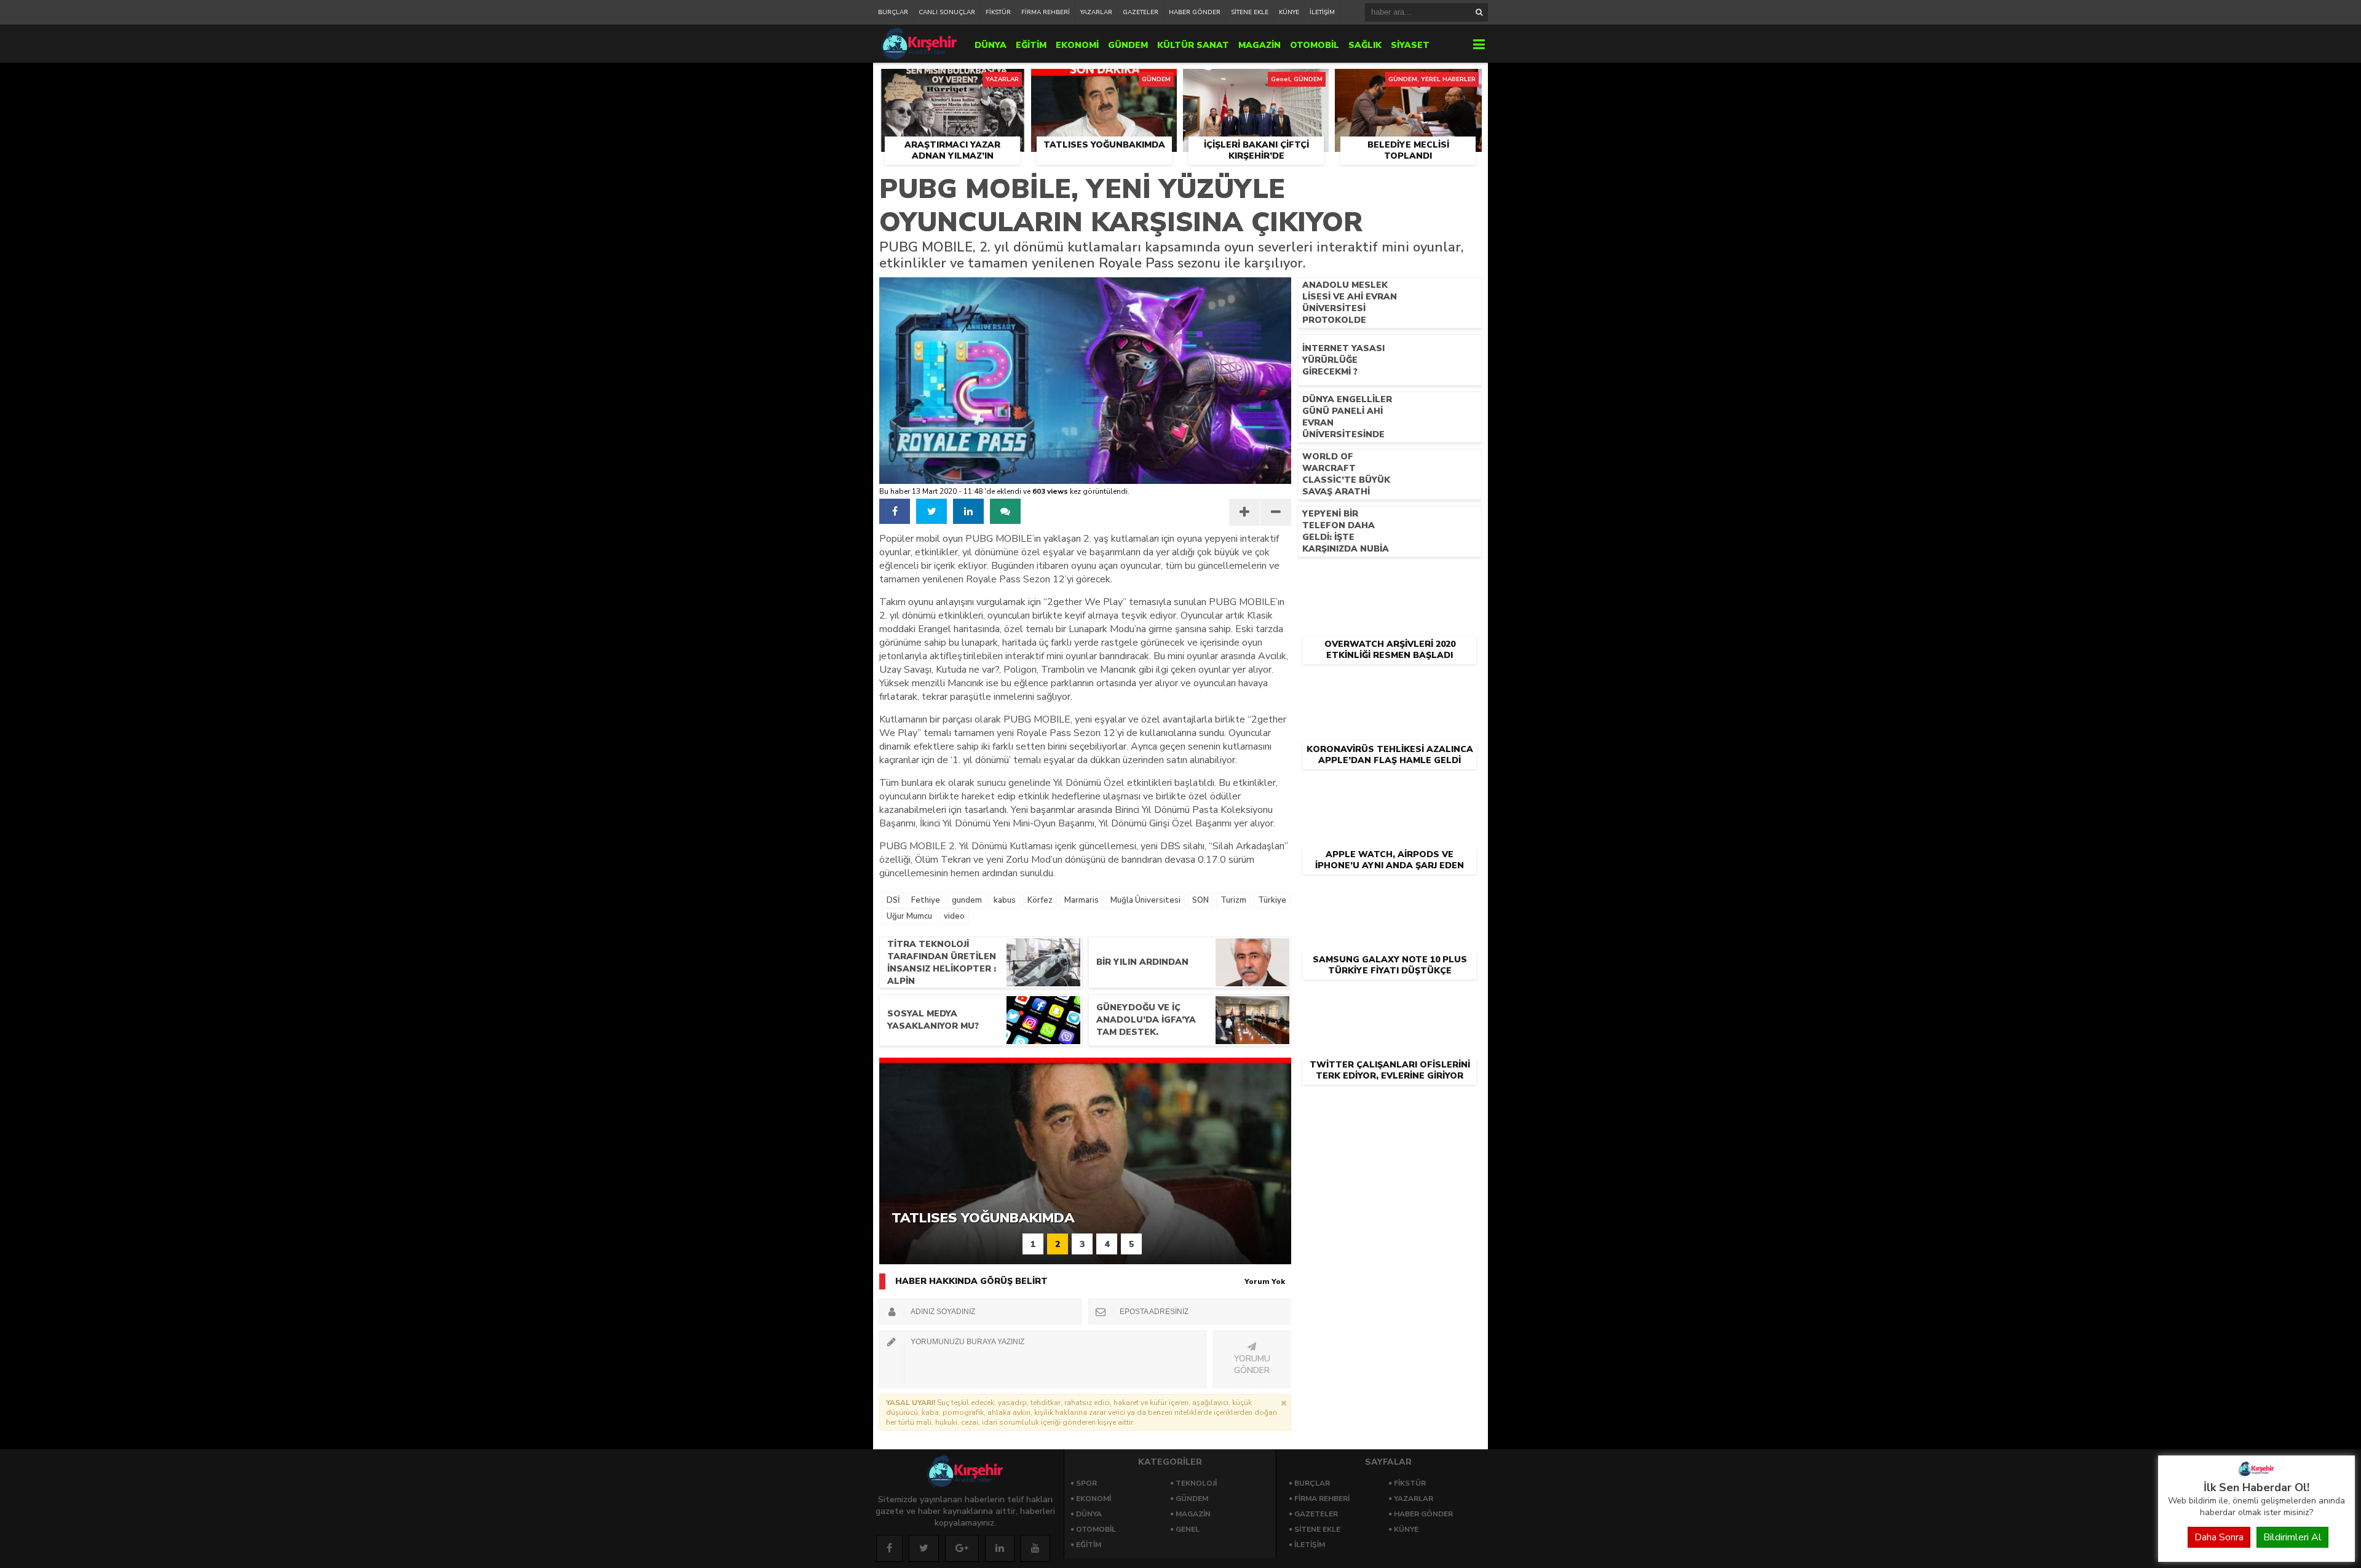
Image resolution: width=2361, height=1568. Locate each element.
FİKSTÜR (998, 12)
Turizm (1233, 900)
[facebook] (895, 511)
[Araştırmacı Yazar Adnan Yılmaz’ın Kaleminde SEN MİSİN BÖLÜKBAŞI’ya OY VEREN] (952, 83)
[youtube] (1035, 1548)
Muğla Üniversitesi (1145, 900)
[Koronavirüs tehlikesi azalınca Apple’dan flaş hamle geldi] (1390, 685)
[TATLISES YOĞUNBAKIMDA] (1104, 83)
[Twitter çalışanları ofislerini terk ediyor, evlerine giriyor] (1390, 1000)
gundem (967, 900)
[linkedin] (968, 511)
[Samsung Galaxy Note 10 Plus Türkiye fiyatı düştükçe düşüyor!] (1390, 895)
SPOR (1086, 1483)
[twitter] (931, 511)
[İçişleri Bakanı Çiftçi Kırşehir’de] (1256, 83)
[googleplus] (962, 1548)
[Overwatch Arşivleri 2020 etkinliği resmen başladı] (1390, 580)
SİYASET (1410, 45)
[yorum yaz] (1005, 511)
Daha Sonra (2219, 1537)
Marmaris (1082, 900)
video (954, 916)
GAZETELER (1141, 12)
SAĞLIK (1365, 45)
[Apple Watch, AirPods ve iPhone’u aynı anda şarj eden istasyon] (1390, 790)
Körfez (1040, 900)
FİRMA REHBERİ (1046, 12)
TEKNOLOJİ (1196, 1483)
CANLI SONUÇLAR (947, 12)
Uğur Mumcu (909, 916)
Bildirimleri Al (2292, 1537)
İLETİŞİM (1322, 12)
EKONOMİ (1077, 45)
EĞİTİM (1031, 45)
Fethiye (926, 900)
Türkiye (1272, 900)
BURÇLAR (893, 12)
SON (1200, 900)
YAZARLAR (1096, 12)
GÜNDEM (1128, 45)
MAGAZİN (1260, 45)
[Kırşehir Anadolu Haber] (2256, 1473)
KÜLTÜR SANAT (1193, 45)
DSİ (893, 900)
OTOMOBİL (1315, 45)
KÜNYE (1289, 12)
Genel (1188, 1529)
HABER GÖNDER (1195, 12)
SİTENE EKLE (1250, 12)
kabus (1005, 900)
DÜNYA (991, 45)
